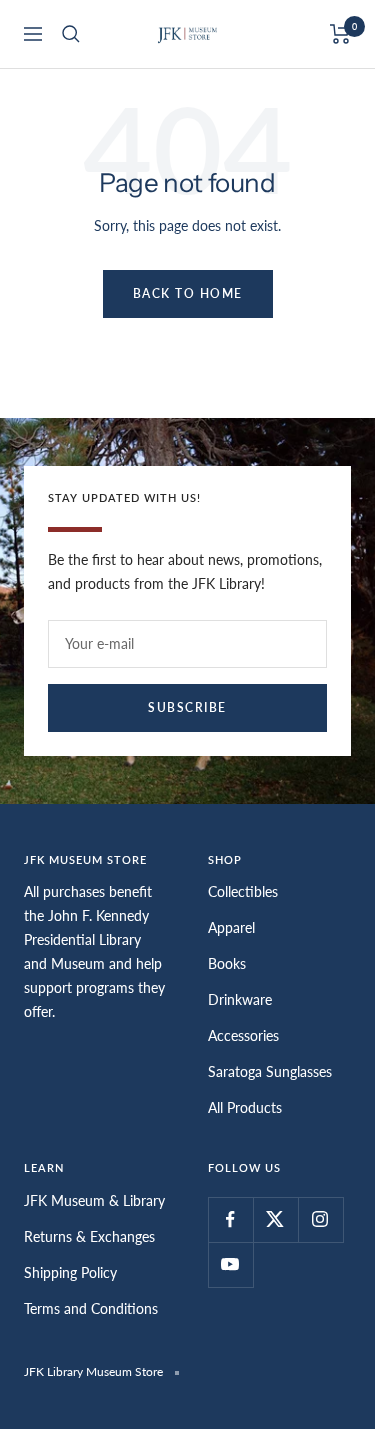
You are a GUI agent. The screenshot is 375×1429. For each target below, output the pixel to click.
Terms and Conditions (91, 1308)
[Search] (71, 34)
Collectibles (243, 891)
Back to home (188, 293)
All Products (245, 1107)
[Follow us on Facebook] (230, 1219)
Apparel (231, 927)
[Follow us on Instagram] (320, 1219)
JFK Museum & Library (94, 1200)
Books (227, 963)
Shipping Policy (70, 1272)
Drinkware (240, 999)
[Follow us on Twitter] (275, 1219)
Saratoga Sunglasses (270, 1071)
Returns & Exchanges (89, 1236)
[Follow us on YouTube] (230, 1264)
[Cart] (340, 34)
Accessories (243, 1035)
